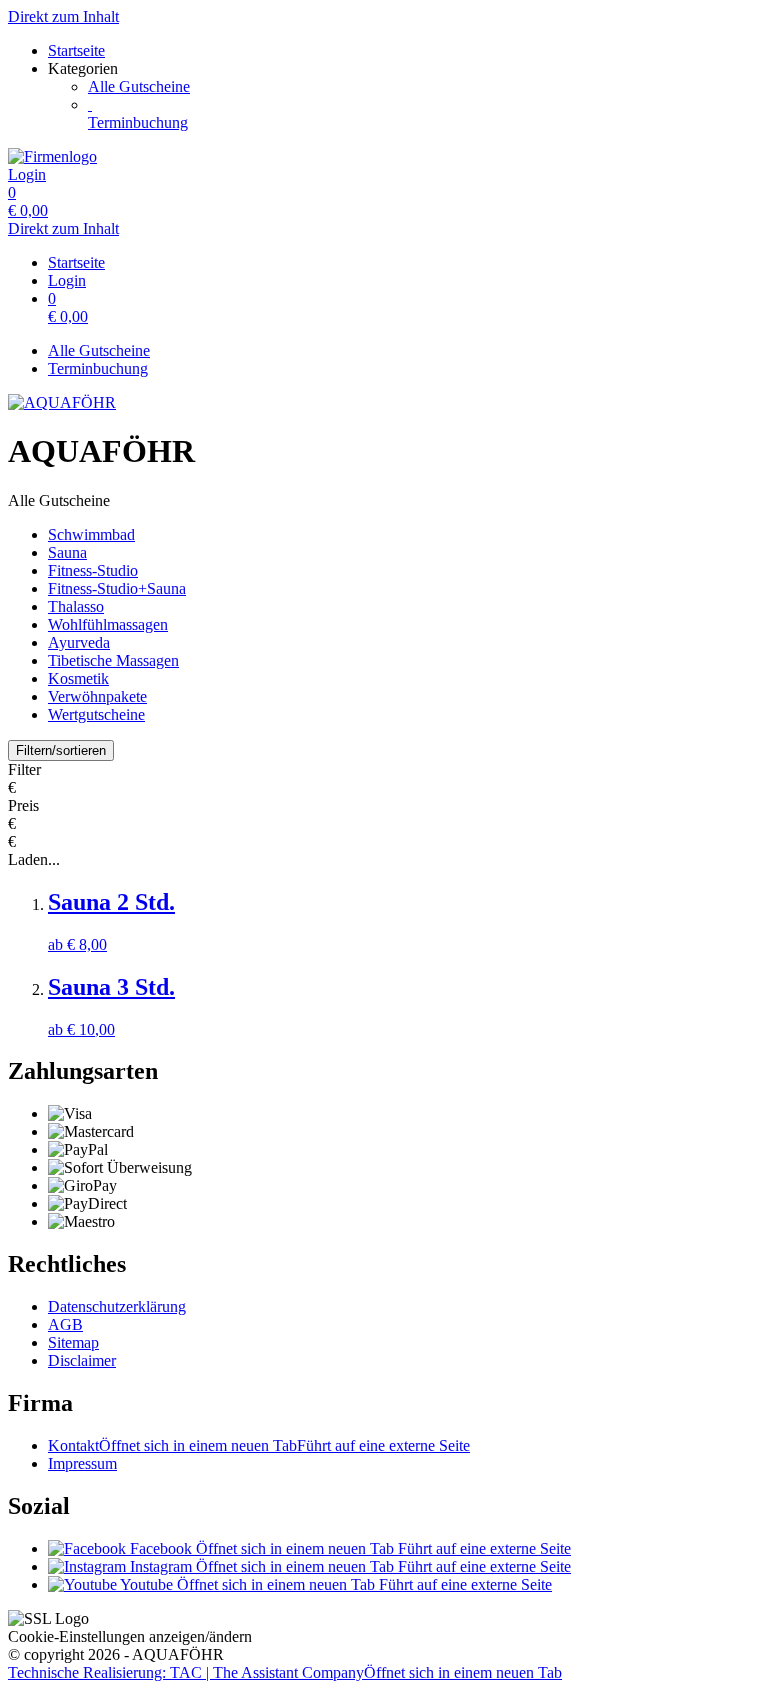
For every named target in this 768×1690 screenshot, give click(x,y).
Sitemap (73, 1342)
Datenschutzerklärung (117, 1306)
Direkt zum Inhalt (63, 16)
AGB (65, 1324)
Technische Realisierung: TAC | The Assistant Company (285, 1672)
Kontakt (259, 1445)
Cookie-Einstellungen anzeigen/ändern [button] (130, 1636)
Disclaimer (82, 1360)
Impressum (82, 1463)
